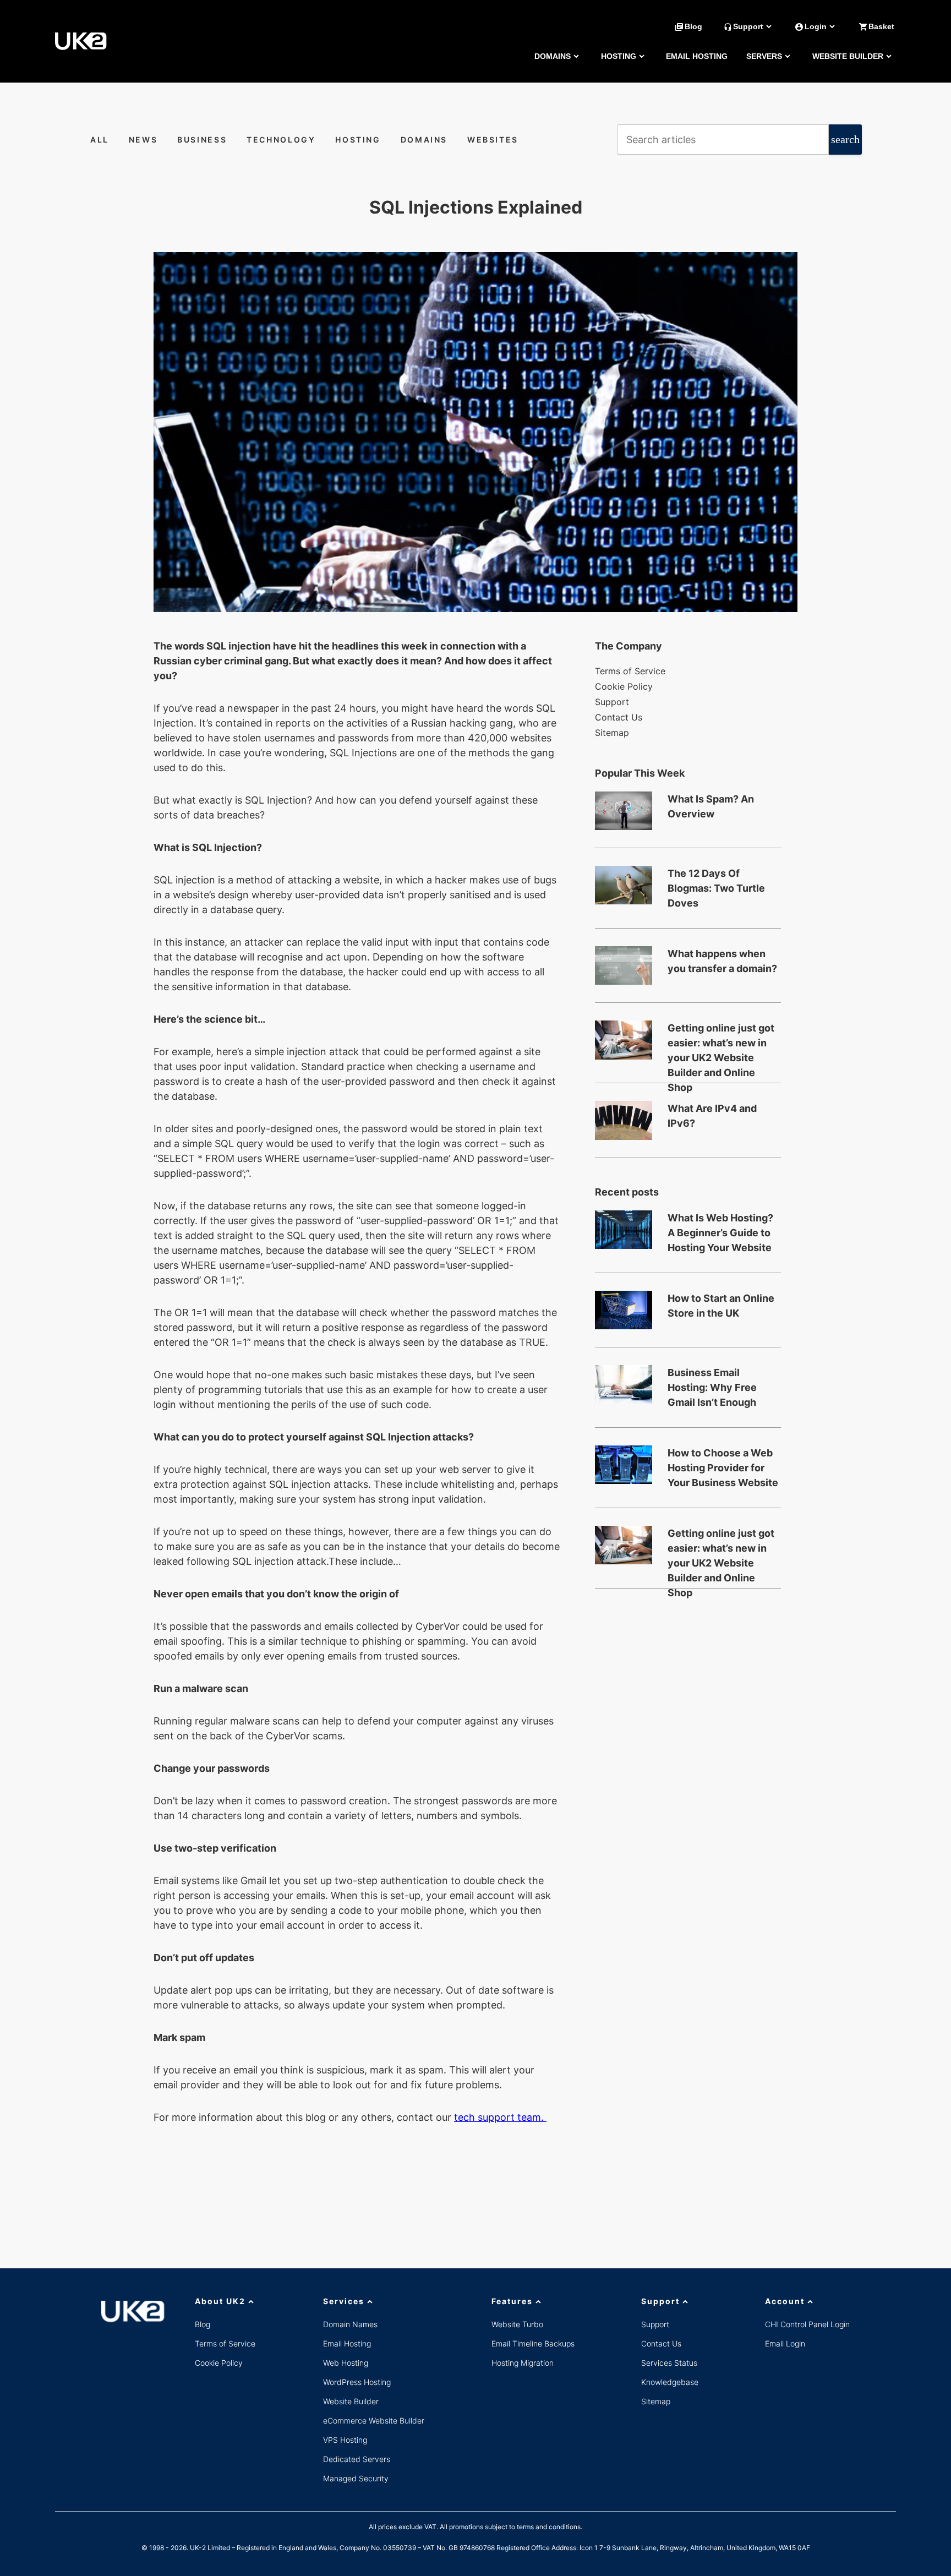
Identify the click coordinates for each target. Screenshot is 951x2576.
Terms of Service (630, 671)
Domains (553, 56)
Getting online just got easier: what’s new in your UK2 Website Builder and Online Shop (721, 1044)
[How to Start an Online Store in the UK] (624, 1310)
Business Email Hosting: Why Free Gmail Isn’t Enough (712, 1387)
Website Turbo (517, 2324)
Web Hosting (346, 2363)
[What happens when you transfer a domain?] (624, 965)
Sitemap (612, 733)
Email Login (785, 2343)
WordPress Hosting (357, 2382)
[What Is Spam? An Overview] (624, 811)
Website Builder (848, 56)
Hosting (619, 56)
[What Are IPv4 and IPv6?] (624, 1120)
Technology (281, 140)
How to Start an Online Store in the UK (721, 1306)
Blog (203, 2324)
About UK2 (220, 2301)
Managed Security (356, 2478)
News (143, 140)
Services (344, 2301)
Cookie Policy (624, 686)
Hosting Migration (523, 2363)
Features (512, 2301)
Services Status (669, 2363)
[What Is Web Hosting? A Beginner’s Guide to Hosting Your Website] (624, 1230)
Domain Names (350, 2324)
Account (785, 2301)
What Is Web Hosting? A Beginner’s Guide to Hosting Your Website (720, 1233)
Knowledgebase (670, 2382)
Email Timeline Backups (533, 2343)
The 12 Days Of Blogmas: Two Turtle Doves (716, 888)
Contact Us (619, 717)
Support (612, 702)
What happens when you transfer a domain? (722, 961)
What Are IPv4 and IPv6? (712, 1116)
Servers (764, 56)
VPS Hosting (345, 2440)
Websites (493, 140)
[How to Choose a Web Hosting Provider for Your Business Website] (624, 1465)
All (100, 140)
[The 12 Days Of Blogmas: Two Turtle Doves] (624, 885)
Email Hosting (697, 56)
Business (202, 140)
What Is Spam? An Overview (711, 806)
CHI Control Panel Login (807, 2324)
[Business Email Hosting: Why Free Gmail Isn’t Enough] (624, 1384)
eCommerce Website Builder (374, 2421)
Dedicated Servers (357, 2459)
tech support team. (500, 2117)
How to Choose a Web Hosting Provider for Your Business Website (723, 1468)
